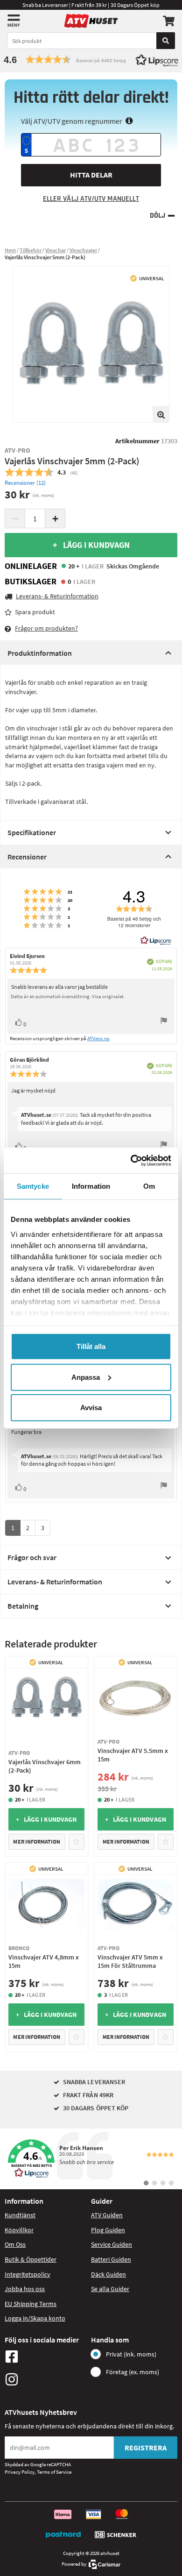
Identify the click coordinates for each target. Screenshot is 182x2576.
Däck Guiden (108, 2274)
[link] (91, 2159)
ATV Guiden (107, 2215)
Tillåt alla (91, 1346)
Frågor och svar (32, 1557)
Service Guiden (112, 2244)
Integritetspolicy (28, 2274)
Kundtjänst (20, 2215)
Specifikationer (32, 832)
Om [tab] (149, 1186)
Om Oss (15, 2244)
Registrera (146, 2448)
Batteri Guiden (111, 2259)
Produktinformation (40, 653)
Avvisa (91, 1408)
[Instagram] (45, 2379)
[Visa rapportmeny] (164, 1022)
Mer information (37, 1842)
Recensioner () (25, 483)
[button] (91, 60)
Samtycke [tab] (33, 1186)
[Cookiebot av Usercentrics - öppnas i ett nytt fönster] (131, 1160)
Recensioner (27, 857)
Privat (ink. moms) (131, 2354)
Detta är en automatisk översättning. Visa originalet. (68, 996)
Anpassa (86, 1377)
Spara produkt (35, 612)
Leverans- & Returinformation (55, 1582)
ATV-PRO (18, 450)
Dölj (157, 216)
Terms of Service (54, 2472)
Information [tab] (91, 1186)
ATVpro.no (98, 1038)
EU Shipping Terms (31, 2304)
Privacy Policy (20, 2472)
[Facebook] (45, 2356)
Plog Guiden (108, 2230)
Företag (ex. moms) (133, 2372)
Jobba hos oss (25, 2289)
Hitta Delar (91, 175)
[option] (91, 344)
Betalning (23, 1606)
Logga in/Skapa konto (35, 2318)
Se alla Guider (110, 2289)
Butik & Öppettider (31, 2259)
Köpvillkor (19, 2230)
